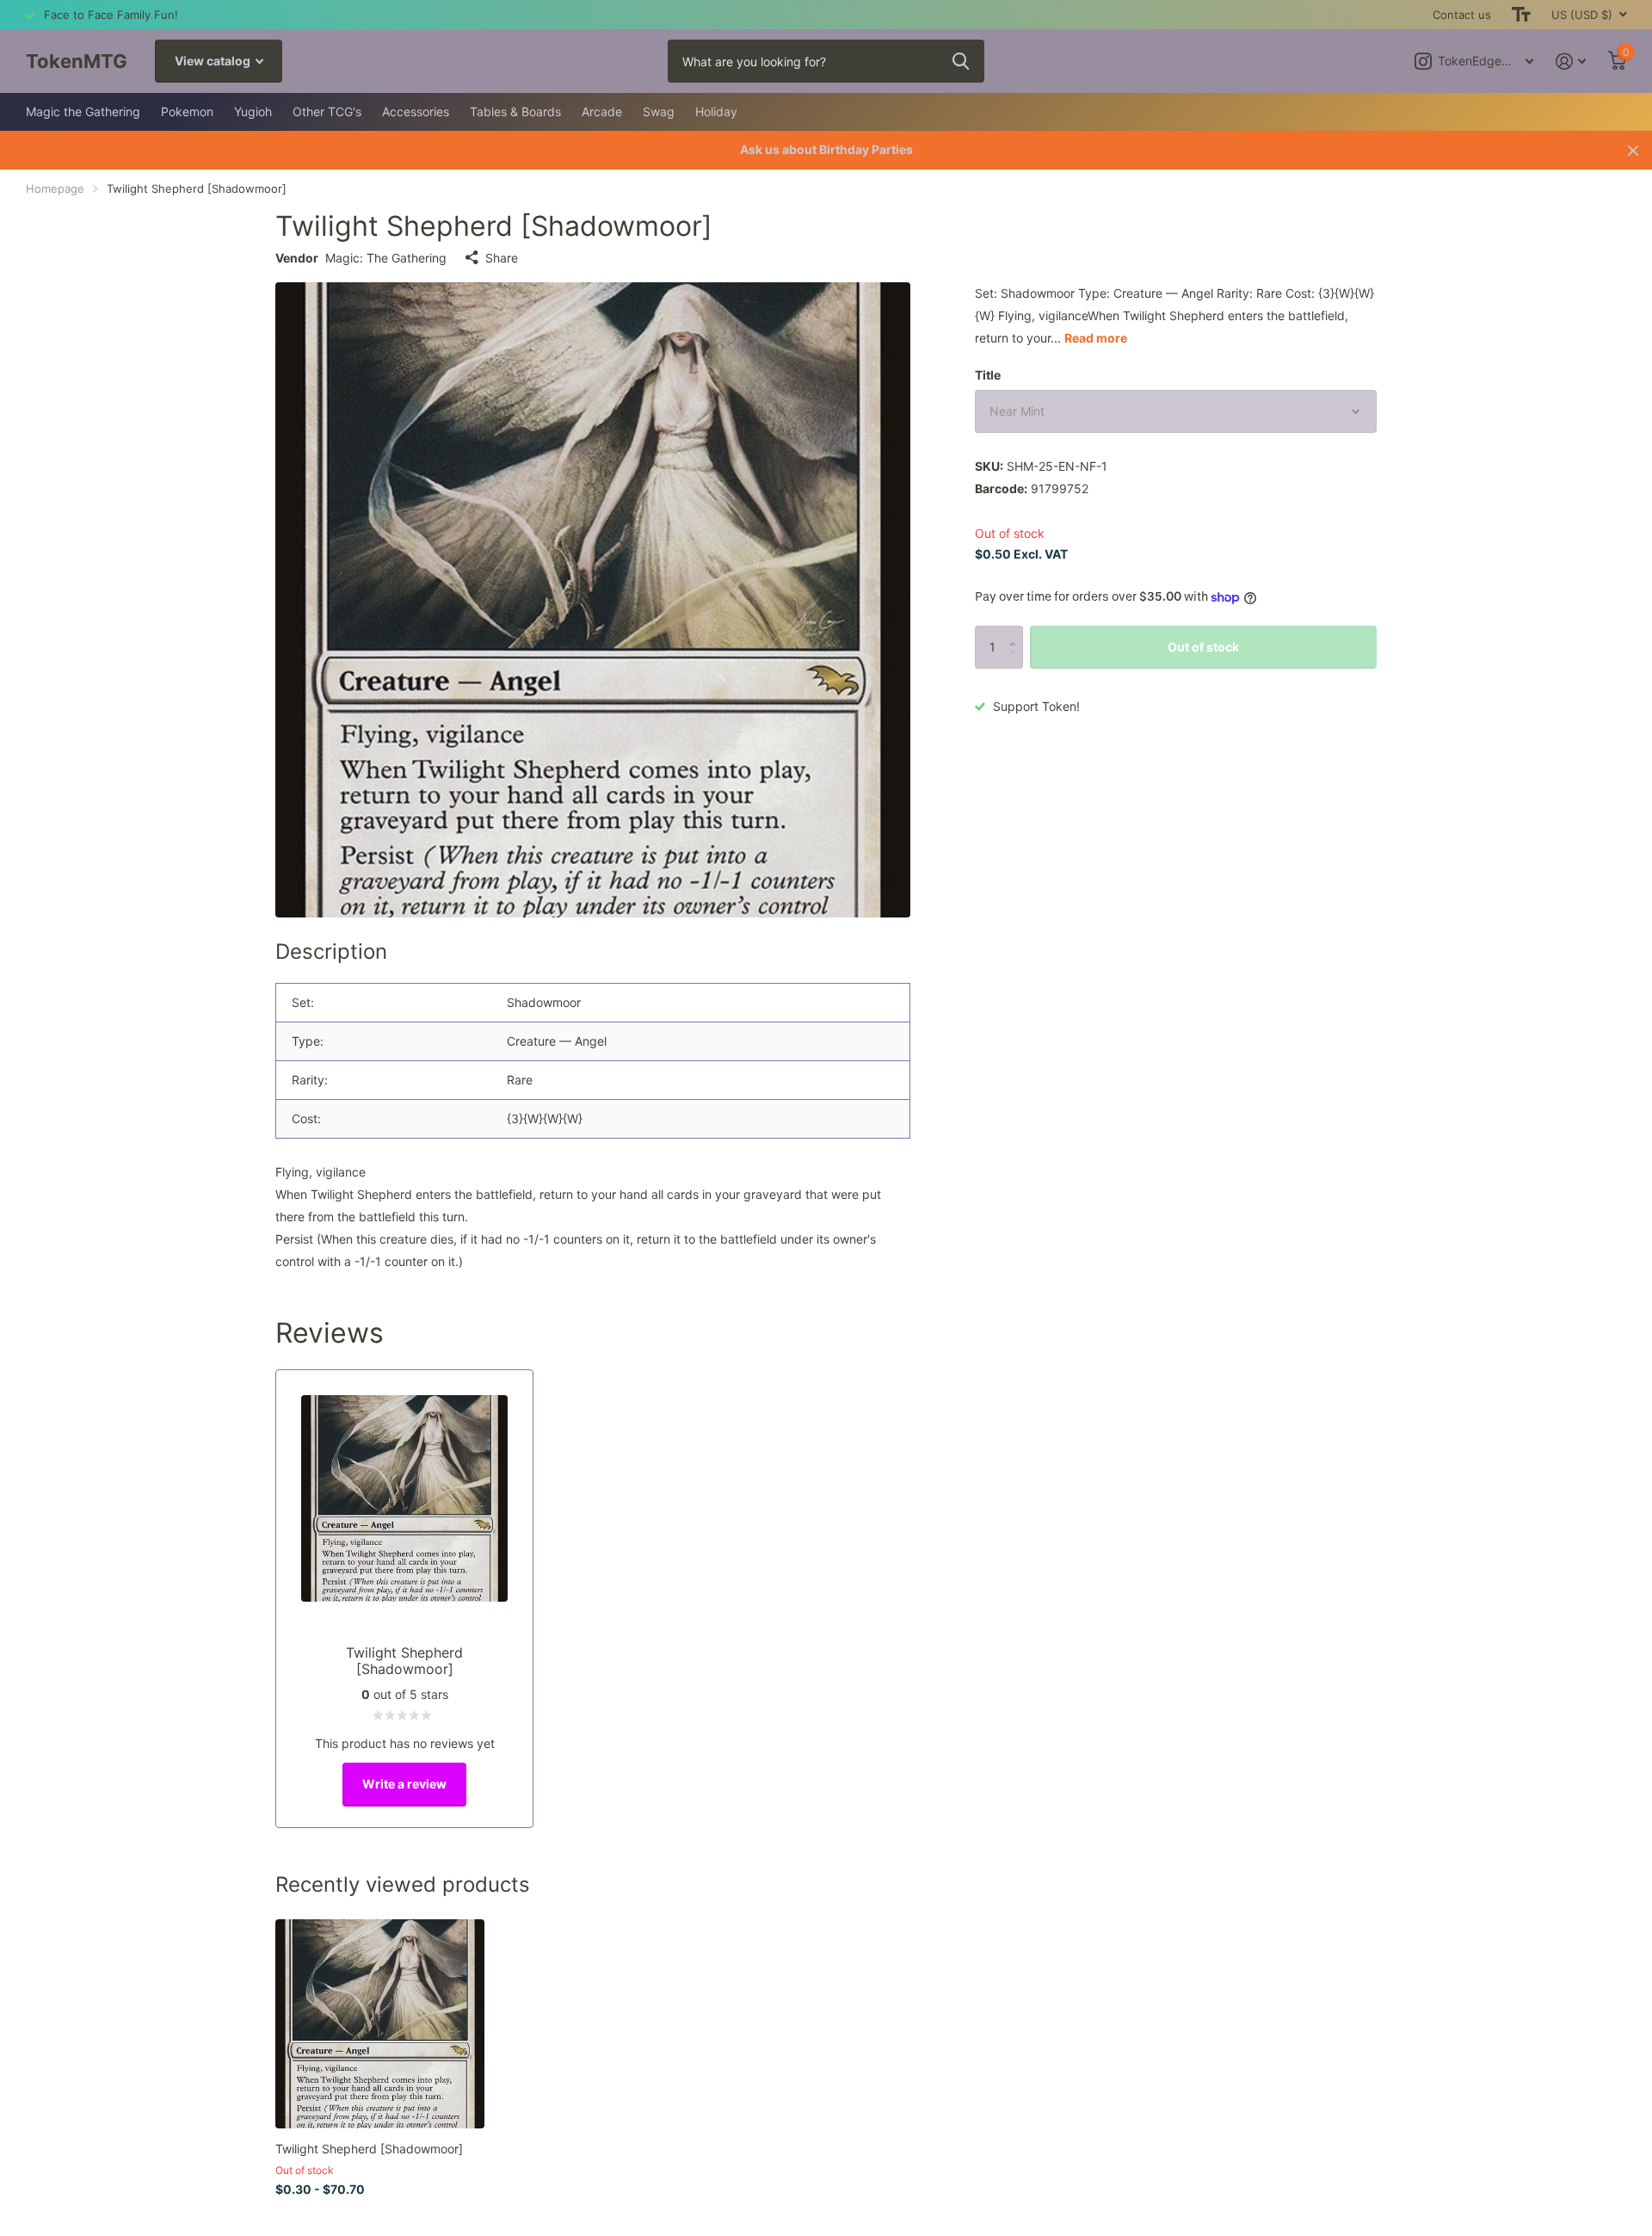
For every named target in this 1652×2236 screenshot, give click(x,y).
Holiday (716, 111)
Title (988, 375)
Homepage (55, 188)
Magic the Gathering (83, 111)
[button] (1017, 632)
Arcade (602, 111)
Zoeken (961, 61)
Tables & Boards (515, 111)
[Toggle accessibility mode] (1521, 15)
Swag (659, 111)
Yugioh (253, 111)
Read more (1096, 338)
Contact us (1462, 15)
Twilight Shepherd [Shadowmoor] (369, 2149)
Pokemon (187, 111)
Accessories (416, 111)
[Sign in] (1571, 62)
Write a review (404, 1784)
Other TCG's (327, 111)
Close (1633, 150)
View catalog (214, 61)
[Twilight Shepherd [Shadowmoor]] (380, 2024)
